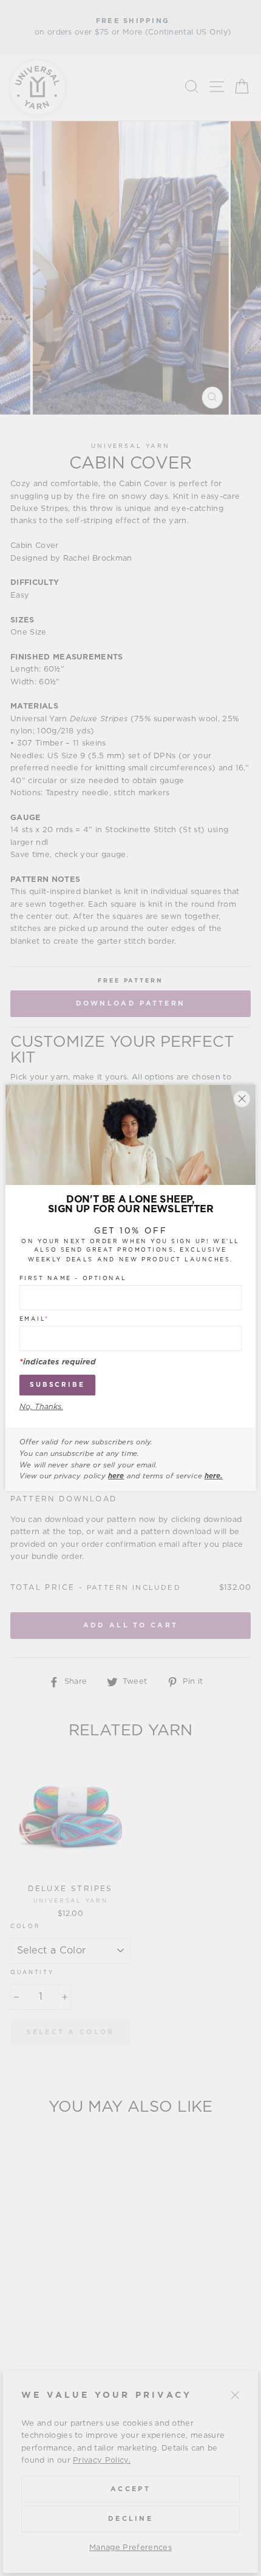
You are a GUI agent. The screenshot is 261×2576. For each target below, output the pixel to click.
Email (34, 1319)
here (116, 1476)
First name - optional (73, 1278)
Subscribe (57, 1385)
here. (214, 1476)
